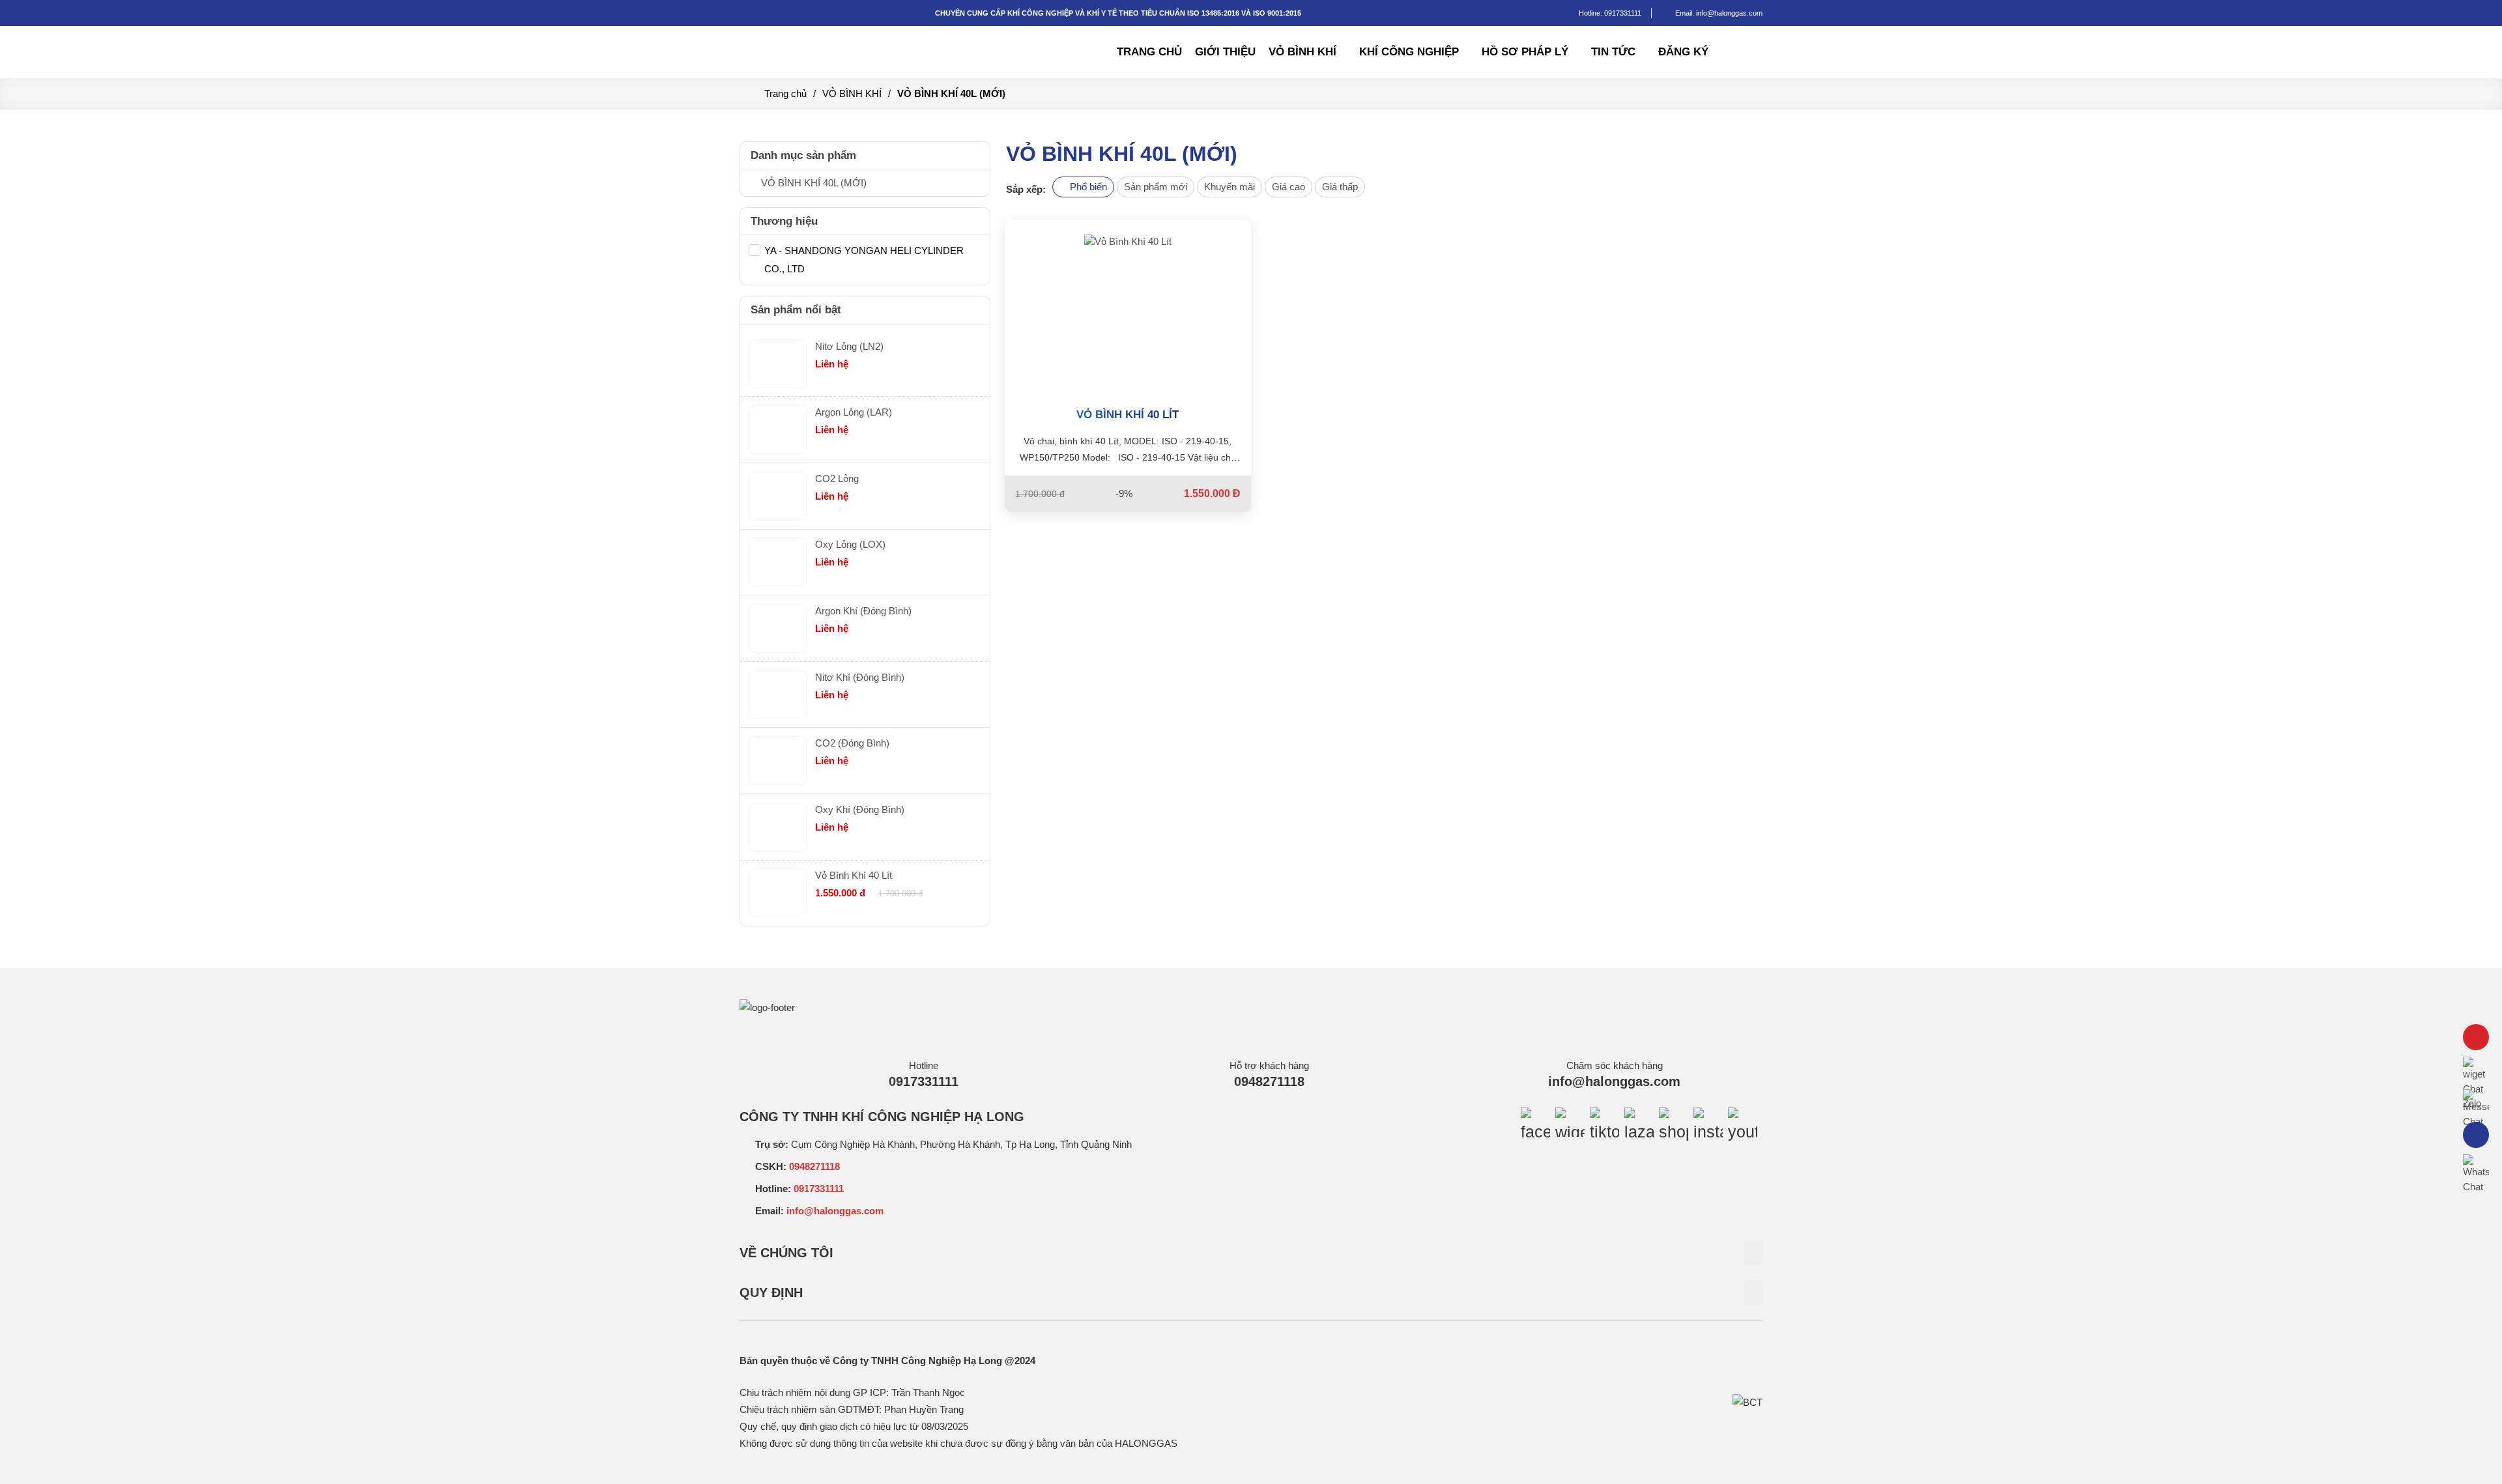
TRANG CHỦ (1149, 52)
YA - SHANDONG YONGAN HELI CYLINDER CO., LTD (864, 260)
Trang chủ (785, 93)
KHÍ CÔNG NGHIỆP (1409, 52)
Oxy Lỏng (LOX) (850, 544)
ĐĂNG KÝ (1683, 52)
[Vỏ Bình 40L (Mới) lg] (831, 40)
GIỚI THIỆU (1225, 52)
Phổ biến (1087, 187)
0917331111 (1623, 13)
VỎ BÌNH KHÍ (1302, 52)
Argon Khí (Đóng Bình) (863, 611)
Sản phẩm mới (1156, 187)
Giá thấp (1340, 187)
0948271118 (1269, 1081)
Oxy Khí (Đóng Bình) (860, 809)
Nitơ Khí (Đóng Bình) (860, 677)
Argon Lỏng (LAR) (854, 412)
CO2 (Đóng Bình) (852, 743)
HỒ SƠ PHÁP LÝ (1525, 52)
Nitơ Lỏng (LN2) (849, 346)
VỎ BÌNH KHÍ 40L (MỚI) (951, 93)
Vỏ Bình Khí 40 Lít (1128, 415)
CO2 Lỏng (837, 478)
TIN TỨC (1613, 52)
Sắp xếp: (1026, 189)
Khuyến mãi (1229, 187)
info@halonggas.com (1614, 1081)
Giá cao (1288, 187)
